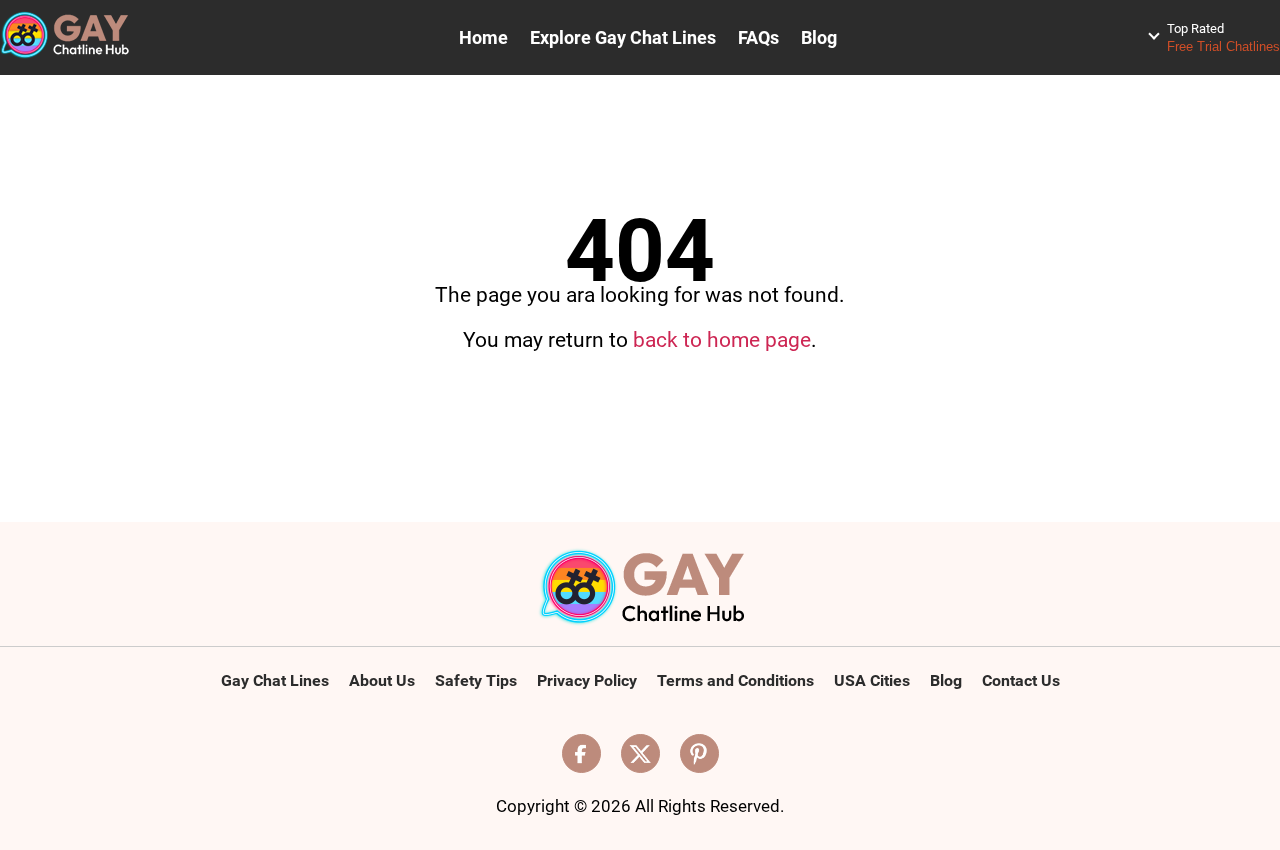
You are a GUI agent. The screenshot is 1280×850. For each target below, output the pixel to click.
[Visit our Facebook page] (581, 753)
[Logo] (640, 589)
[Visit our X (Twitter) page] (640, 753)
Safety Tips (476, 680)
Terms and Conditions (735, 680)
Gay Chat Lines (275, 680)
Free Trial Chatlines (1223, 37)
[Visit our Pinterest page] (699, 753)
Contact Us (1021, 680)
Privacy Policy (587, 680)
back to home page (722, 340)
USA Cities (872, 680)
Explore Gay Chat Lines (623, 37)
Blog (819, 37)
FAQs (758, 37)
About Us (382, 680)
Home (483, 37)
